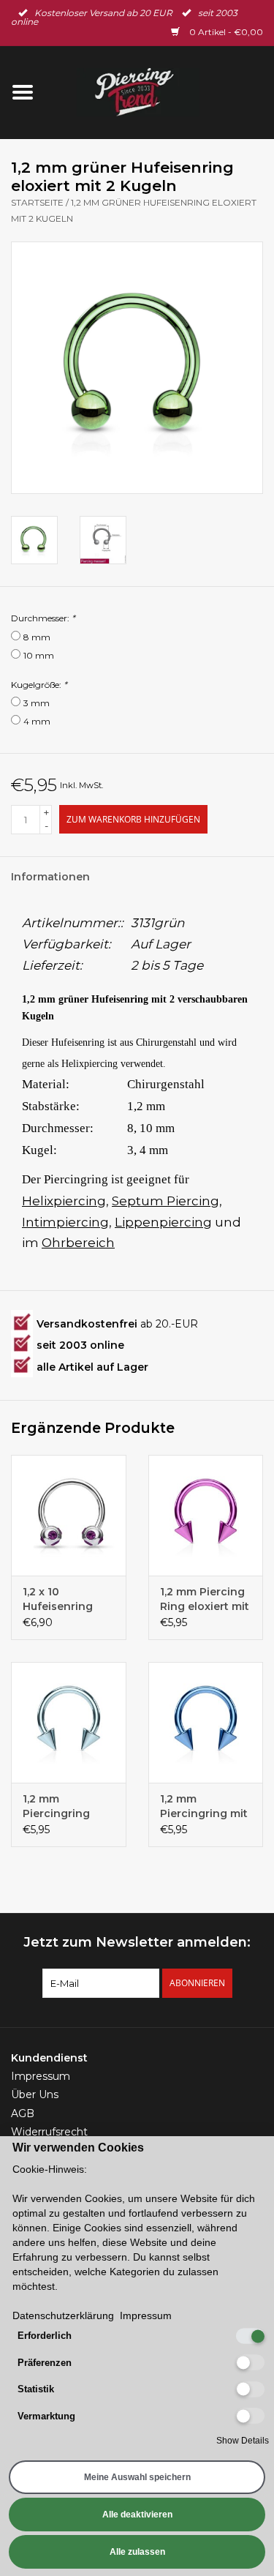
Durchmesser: (43, 618)
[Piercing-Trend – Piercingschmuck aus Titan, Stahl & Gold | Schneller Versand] (160, 91)
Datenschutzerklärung (63, 2315)
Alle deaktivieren (137, 2515)
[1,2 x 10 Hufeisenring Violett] (69, 1515)
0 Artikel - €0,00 (225, 32)
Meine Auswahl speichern (137, 2477)
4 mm (37, 721)
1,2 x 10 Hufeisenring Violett (58, 1599)
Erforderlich (45, 2336)
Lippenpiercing (163, 1222)
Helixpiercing (64, 1201)
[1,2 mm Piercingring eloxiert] (69, 1722)
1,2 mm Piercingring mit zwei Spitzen (204, 1806)
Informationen (50, 877)
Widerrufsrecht (49, 2132)
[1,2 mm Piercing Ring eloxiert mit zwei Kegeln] (206, 1515)
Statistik (36, 2389)
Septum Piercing (165, 1201)
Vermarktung (46, 2416)
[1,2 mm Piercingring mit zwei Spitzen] (206, 1722)
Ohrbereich (78, 1243)
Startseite (37, 202)
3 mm (37, 703)
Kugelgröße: (39, 685)
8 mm (37, 637)
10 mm (39, 655)
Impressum (41, 2076)
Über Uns (35, 2094)
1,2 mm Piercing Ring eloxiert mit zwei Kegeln (205, 1599)
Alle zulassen (137, 2552)
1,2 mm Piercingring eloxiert (56, 1806)
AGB (23, 2113)
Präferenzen (45, 2363)
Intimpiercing (65, 1222)
